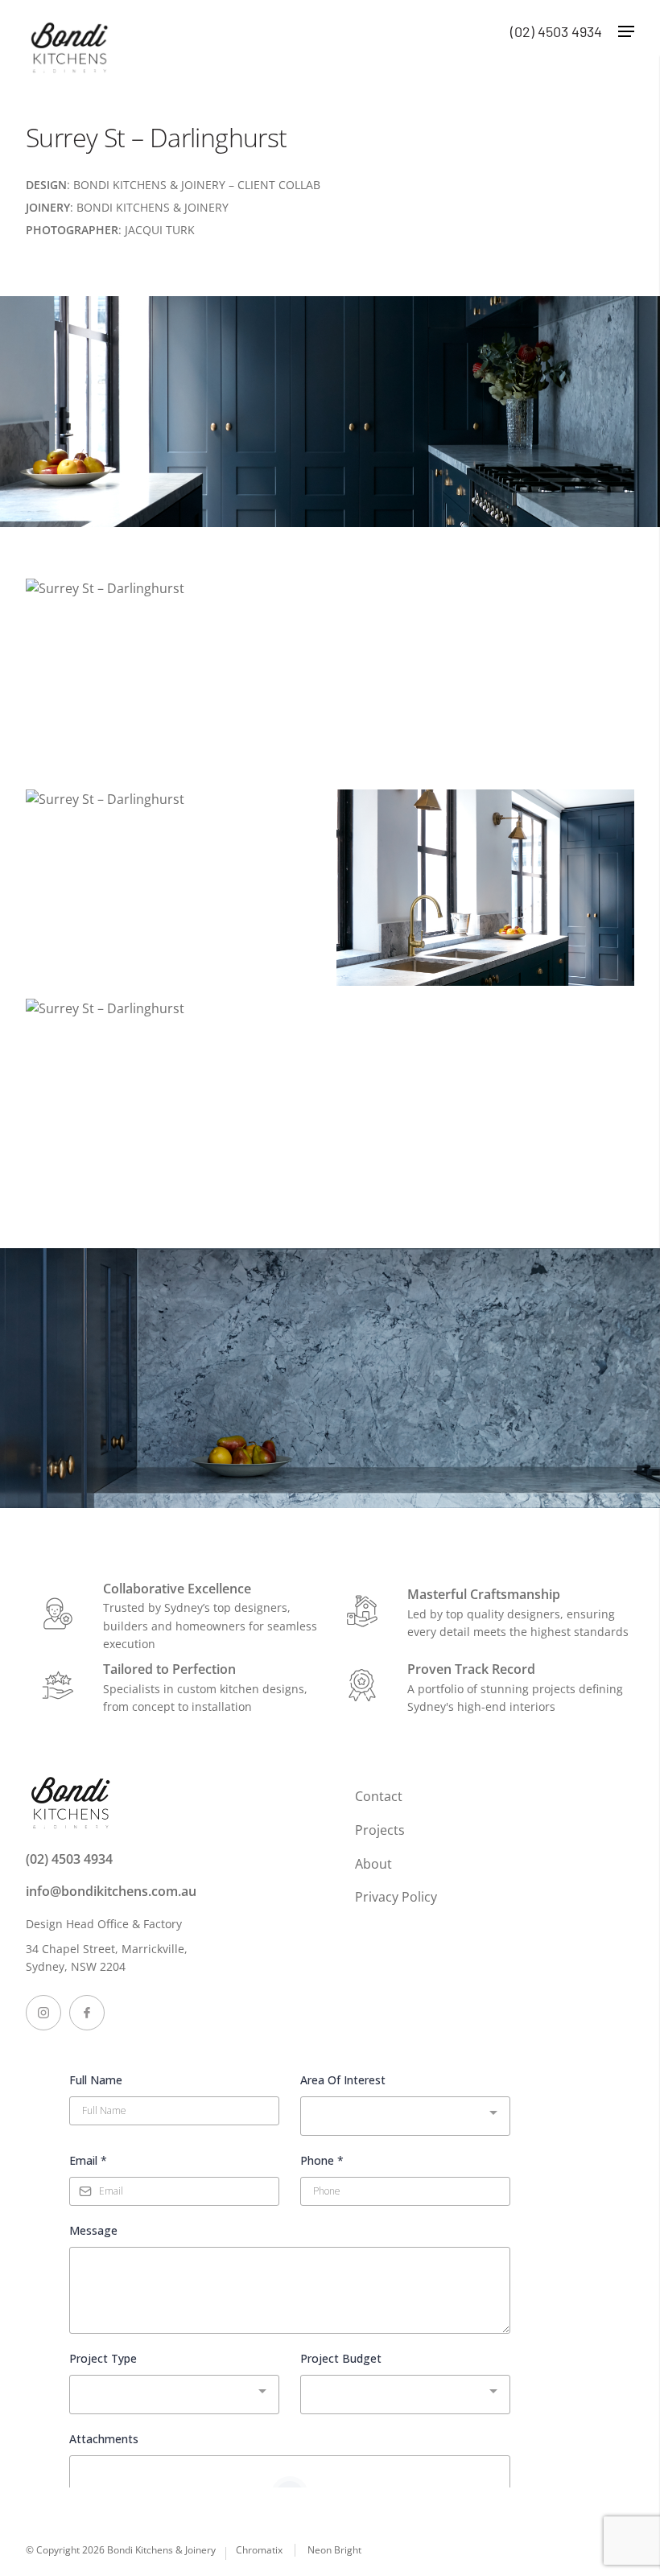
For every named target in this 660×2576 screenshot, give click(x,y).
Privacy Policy (396, 1897)
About (373, 1864)
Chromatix (259, 2550)
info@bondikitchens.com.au (111, 1891)
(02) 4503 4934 (69, 1859)
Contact (379, 1796)
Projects (380, 1830)
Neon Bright (334, 2550)
